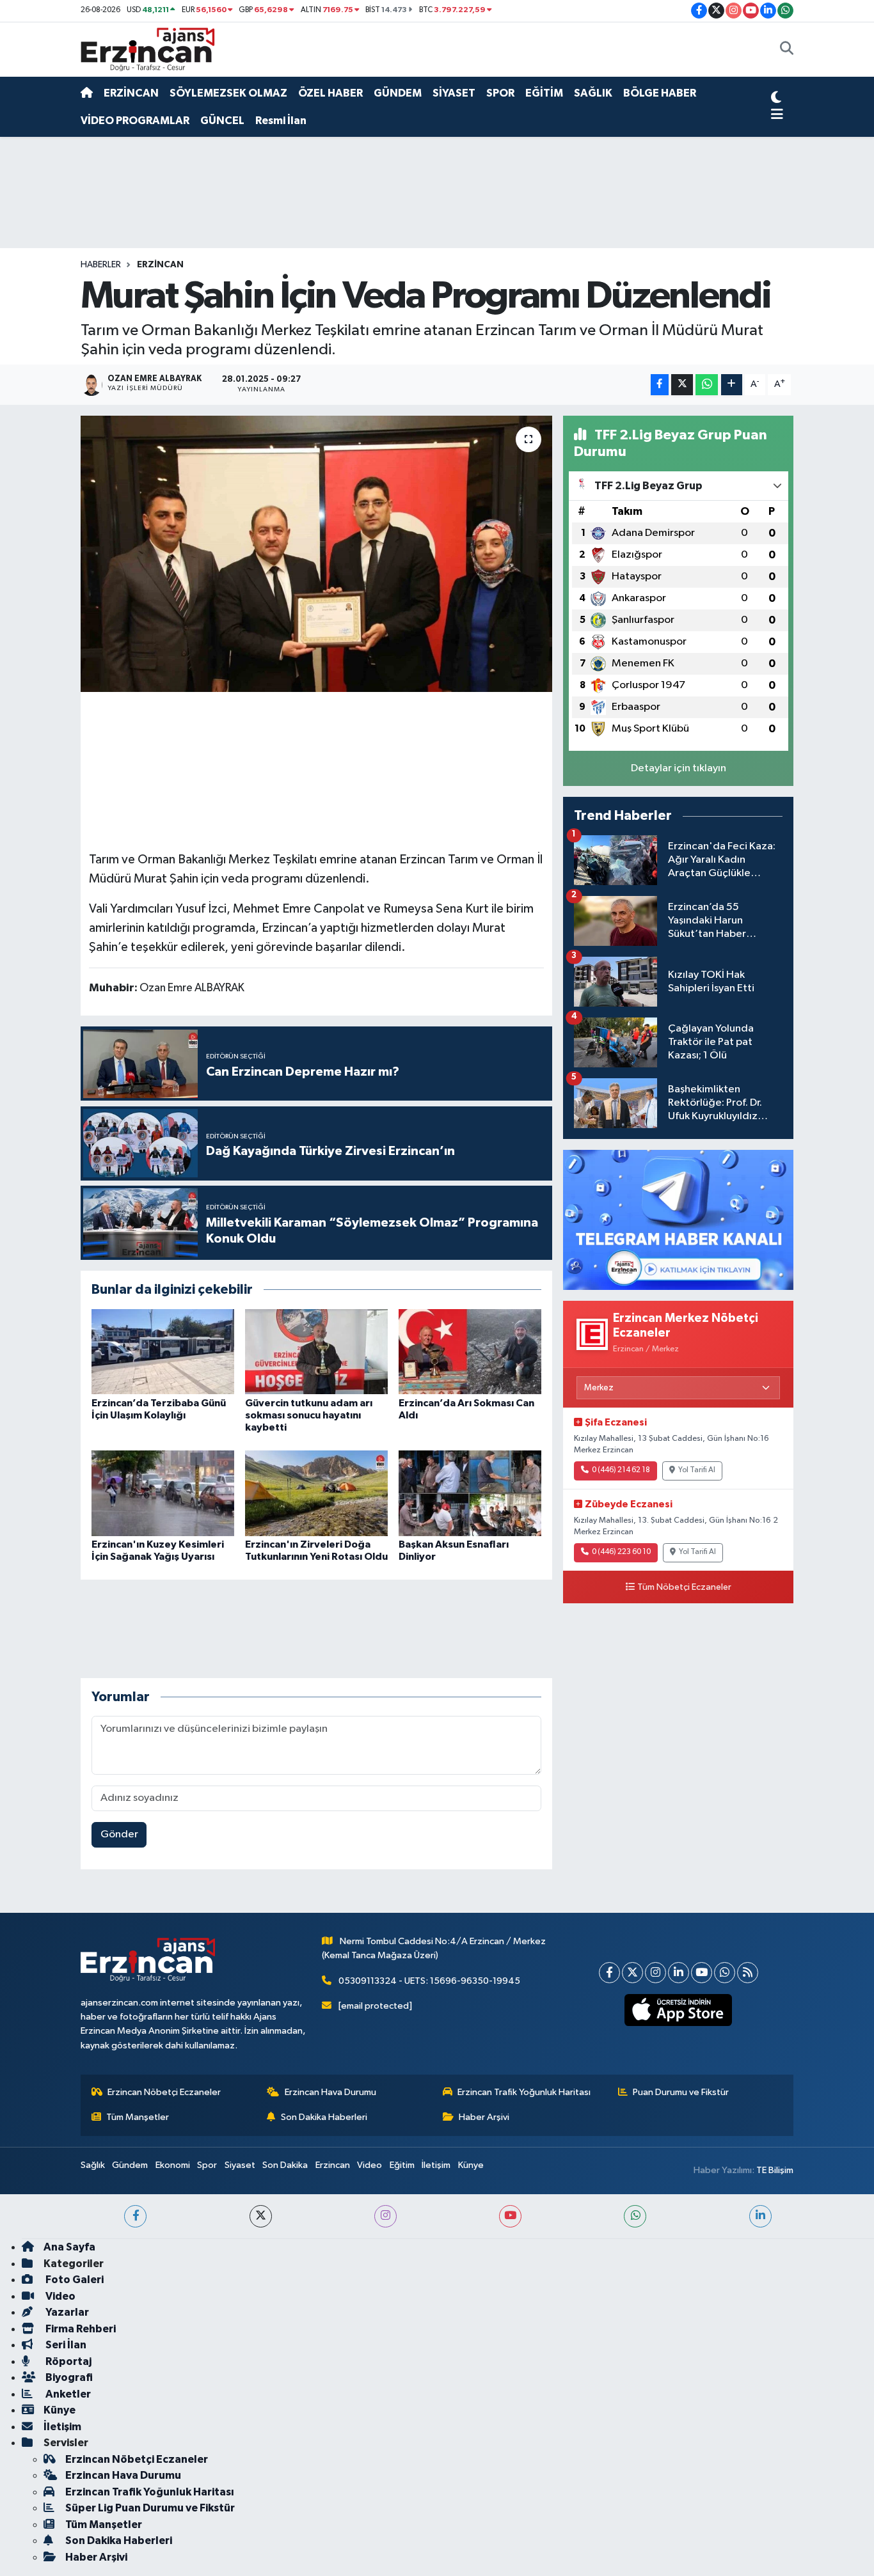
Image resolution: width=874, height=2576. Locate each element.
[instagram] (385, 2216)
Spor (207, 2165)
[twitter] (261, 2216)
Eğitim (402, 2165)
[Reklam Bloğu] (678, 1219)
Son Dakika (285, 2165)
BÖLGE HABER (660, 93)
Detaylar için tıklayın (679, 768)
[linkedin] (760, 2216)
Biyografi (68, 2377)
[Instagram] (655, 1973)
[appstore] (679, 2010)
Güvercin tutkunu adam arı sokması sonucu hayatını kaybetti (309, 1415)
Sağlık (93, 2165)
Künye (471, 2165)
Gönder (119, 1834)
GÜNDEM (398, 93)
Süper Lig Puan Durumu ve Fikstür (150, 2508)
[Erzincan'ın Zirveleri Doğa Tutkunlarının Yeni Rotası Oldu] (316, 1493)
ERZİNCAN (131, 93)
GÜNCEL (222, 121)
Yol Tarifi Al (697, 1470)
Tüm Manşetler (138, 2117)
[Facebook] (609, 1973)
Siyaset (240, 2165)
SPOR (500, 93)
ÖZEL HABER (330, 93)
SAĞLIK (593, 93)
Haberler (101, 265)
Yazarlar (66, 2312)
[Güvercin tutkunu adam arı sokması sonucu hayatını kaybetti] (316, 1352)
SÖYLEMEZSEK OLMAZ (228, 93)
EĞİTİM (544, 93)
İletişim (436, 2165)
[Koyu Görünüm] (776, 99)
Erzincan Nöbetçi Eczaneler (164, 2092)
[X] (632, 1973)
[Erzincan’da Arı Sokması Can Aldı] (470, 1352)
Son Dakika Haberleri (324, 2117)
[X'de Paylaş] (682, 385)
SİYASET (454, 93)
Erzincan (333, 2165)
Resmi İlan (281, 121)
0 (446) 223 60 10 (621, 1552)
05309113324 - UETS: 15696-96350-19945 (429, 1981)
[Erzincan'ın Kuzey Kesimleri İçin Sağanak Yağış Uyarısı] (163, 1493)
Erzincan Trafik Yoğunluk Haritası (524, 2092)
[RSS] (748, 1973)
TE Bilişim (775, 2170)
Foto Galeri (74, 2280)
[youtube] (510, 2216)
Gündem (130, 2165)
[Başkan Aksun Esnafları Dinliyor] (470, 1493)
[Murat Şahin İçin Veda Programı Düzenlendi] (316, 554)
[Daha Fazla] (732, 385)
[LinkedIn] (679, 1973)
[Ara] (787, 50)
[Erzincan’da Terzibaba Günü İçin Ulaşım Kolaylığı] (163, 1352)
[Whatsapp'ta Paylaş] (707, 385)
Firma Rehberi (80, 2329)
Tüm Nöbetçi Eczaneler (684, 1587)
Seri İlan (65, 2345)
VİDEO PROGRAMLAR (135, 121)
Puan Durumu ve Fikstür (681, 2092)
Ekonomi (173, 2165)
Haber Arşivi (484, 2117)
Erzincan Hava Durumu (330, 2092)
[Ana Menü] (777, 115)
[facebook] (135, 2216)
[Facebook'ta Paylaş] (660, 385)
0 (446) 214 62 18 (621, 1470)
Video (369, 2165)
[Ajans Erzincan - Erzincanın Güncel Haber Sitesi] (148, 49)
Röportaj (68, 2361)
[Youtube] (702, 1973)
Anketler (67, 2394)
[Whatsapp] (725, 1973)
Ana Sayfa (69, 2247)
